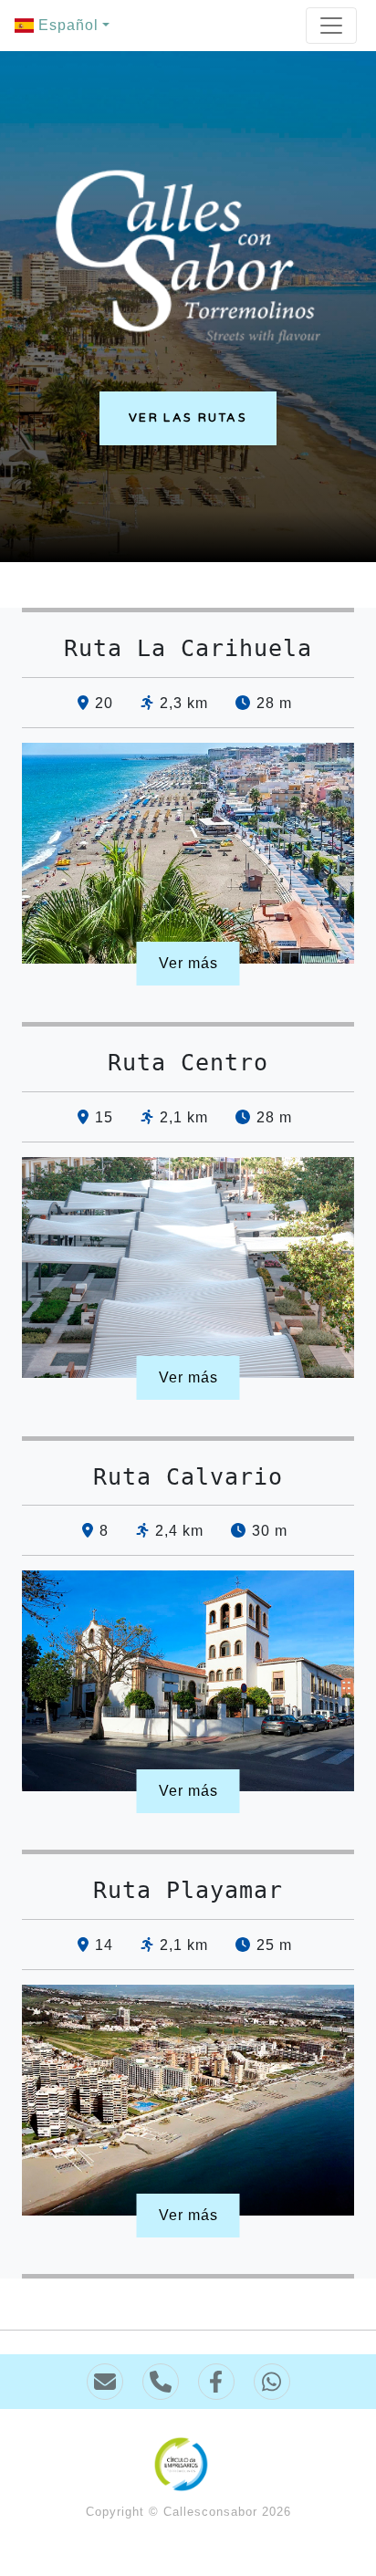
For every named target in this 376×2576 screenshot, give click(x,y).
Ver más (188, 963)
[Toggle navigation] (331, 26)
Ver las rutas (188, 418)
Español (66, 25)
